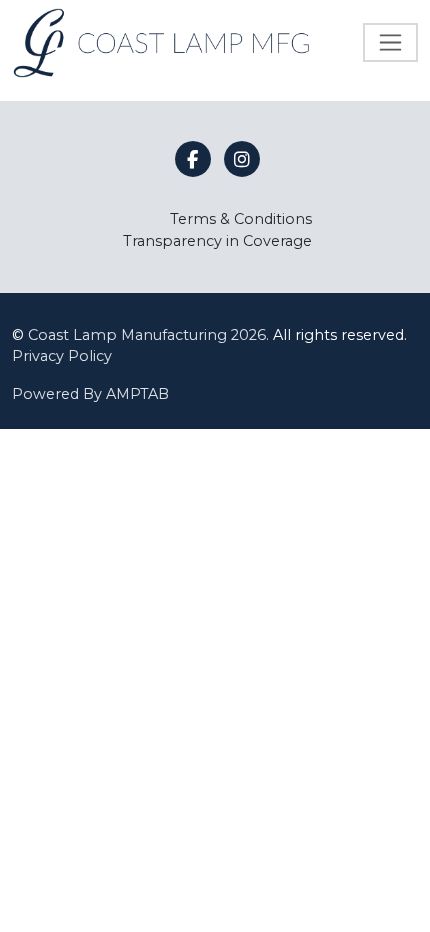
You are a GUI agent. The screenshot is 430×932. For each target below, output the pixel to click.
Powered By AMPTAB (90, 394)
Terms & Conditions (241, 219)
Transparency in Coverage (217, 241)
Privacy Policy (62, 356)
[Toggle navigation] (390, 42)
